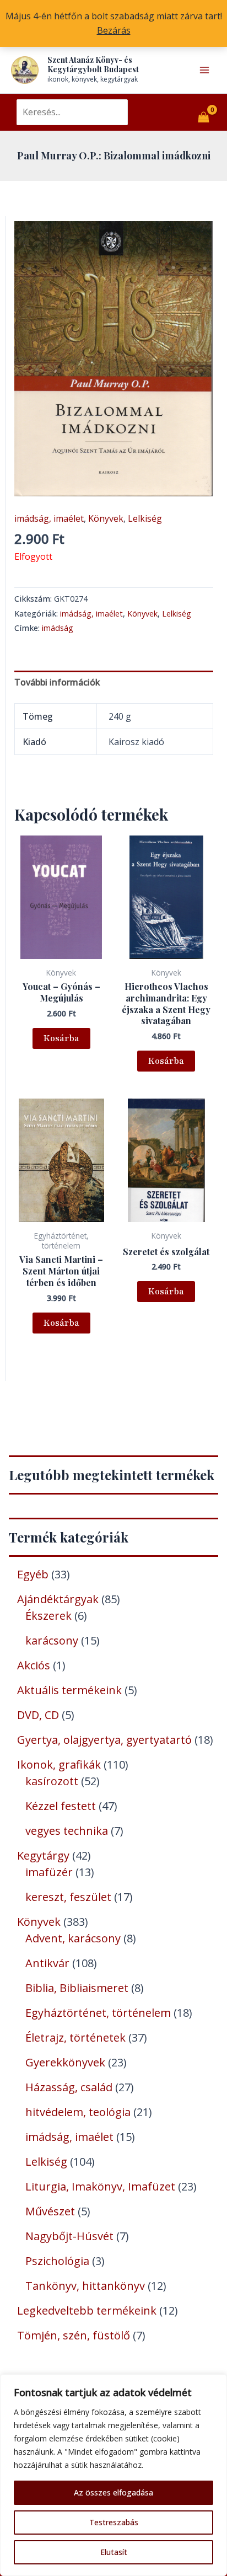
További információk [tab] (57, 682)
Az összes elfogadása (113, 2492)
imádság (58, 628)
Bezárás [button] (114, 30)
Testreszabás (114, 2522)
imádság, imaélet (49, 518)
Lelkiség (145, 518)
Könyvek (106, 518)
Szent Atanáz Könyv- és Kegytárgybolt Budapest (93, 65)
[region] (113, 2475)
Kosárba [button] (61, 1038)
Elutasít (114, 2552)
